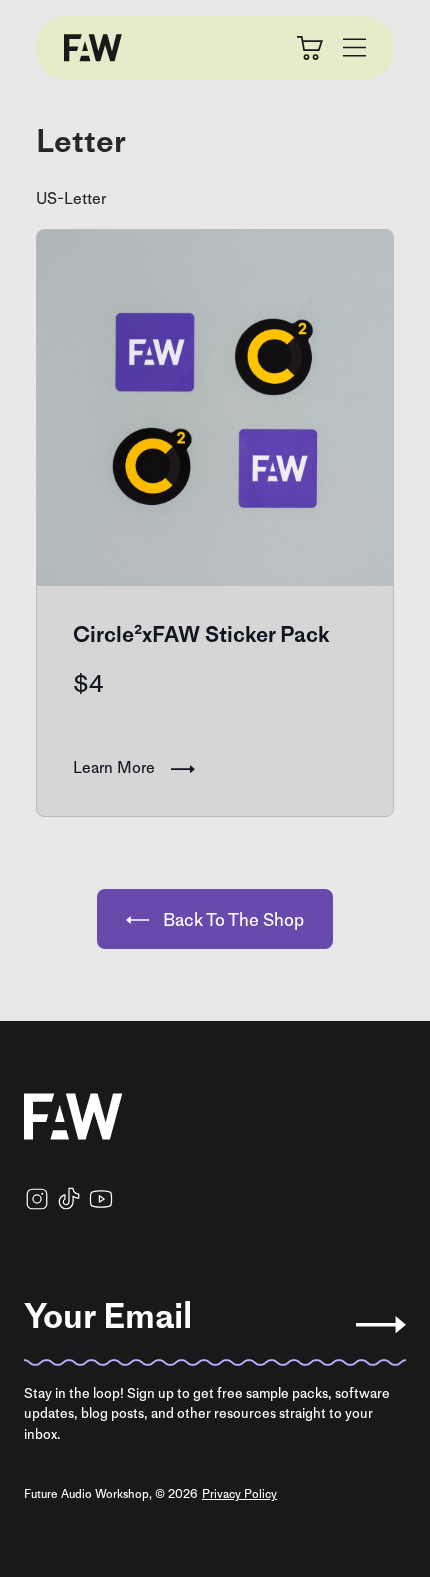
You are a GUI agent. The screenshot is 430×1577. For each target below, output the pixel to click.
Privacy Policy (239, 1494)
